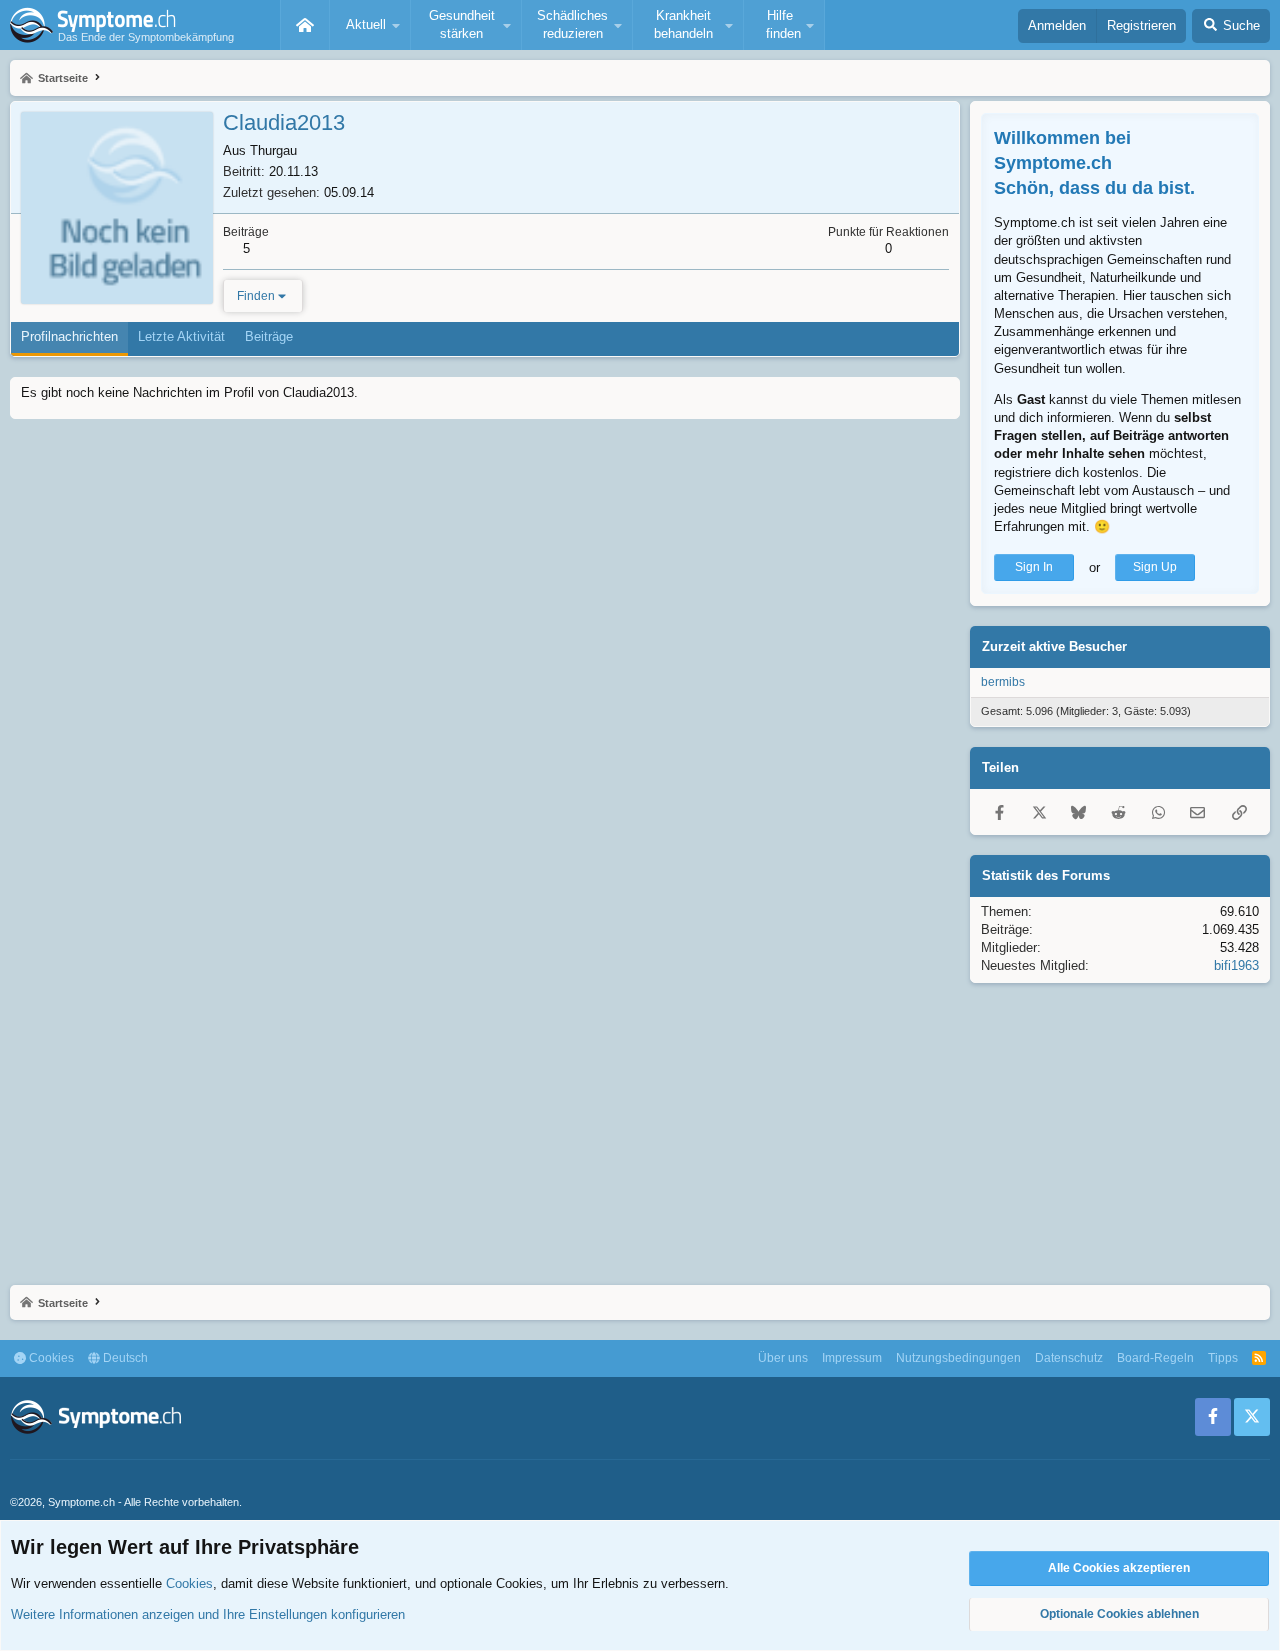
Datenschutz (1069, 1358)
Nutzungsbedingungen (958, 1358)
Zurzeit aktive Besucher (1054, 646)
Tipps (1223, 1358)
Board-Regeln (1155, 1358)
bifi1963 (1236, 965)
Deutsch (124, 1358)
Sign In (1034, 567)
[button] (370, 25)
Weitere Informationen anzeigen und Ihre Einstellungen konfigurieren (208, 1614)
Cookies (50, 1358)
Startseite (305, 25)
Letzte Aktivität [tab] (181, 336)
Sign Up (1155, 567)
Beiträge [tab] (269, 336)
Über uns (783, 1358)
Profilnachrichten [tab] (69, 336)
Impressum (852, 1358)
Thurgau (273, 150)
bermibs (1003, 682)
